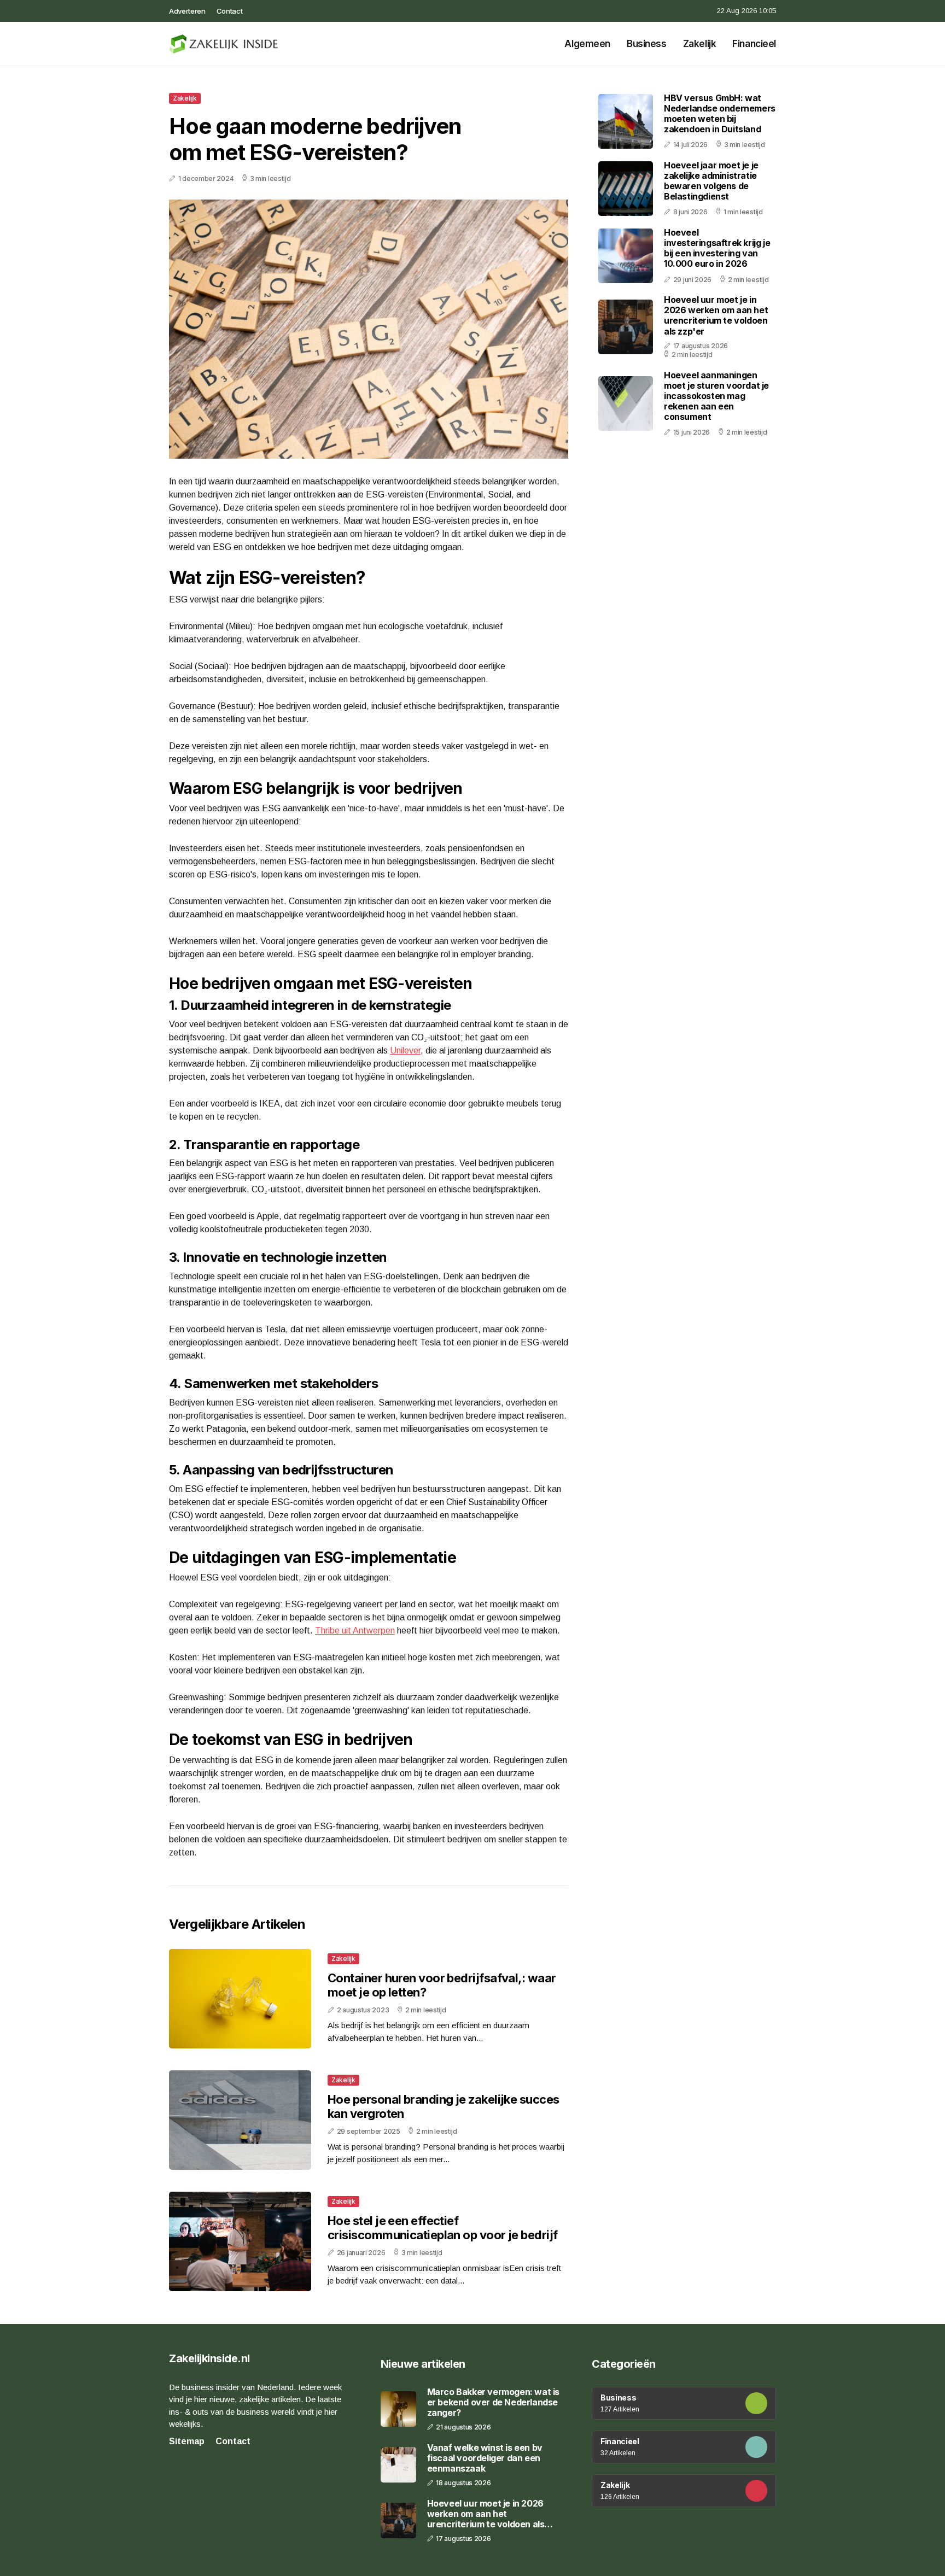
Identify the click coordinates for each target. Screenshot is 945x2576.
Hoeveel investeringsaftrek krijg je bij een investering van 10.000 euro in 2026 (717, 248)
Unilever (405, 1050)
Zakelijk (700, 44)
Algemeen (587, 44)
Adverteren (187, 11)
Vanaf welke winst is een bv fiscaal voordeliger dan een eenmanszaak (485, 2458)
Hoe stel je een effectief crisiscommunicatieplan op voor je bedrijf (442, 2228)
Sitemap (187, 2441)
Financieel (754, 44)
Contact (230, 11)
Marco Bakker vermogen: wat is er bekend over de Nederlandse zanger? (493, 2402)
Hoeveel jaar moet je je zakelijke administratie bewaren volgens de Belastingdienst (711, 181)
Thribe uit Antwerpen (355, 1631)
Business (647, 44)
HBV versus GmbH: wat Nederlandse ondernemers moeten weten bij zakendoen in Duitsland (720, 114)
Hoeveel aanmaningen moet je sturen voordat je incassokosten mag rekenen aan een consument (716, 396)
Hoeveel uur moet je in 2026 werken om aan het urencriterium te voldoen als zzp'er (716, 315)
